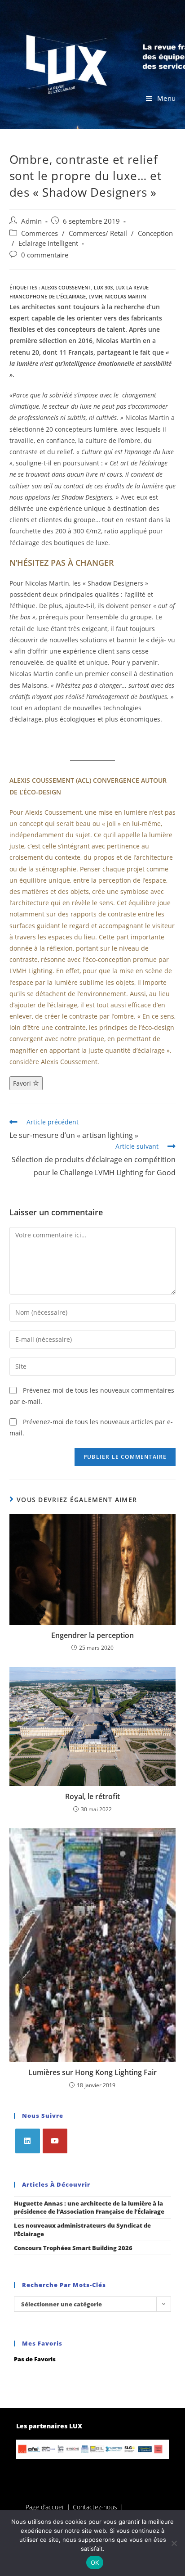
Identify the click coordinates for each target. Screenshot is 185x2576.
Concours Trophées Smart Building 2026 (73, 2248)
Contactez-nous (95, 2507)
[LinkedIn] (28, 2141)
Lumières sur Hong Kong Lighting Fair (92, 2072)
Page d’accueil (45, 2507)
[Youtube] (55, 2141)
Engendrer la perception (92, 1635)
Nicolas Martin (126, 296)
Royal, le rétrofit (92, 1796)
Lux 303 (103, 287)
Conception (155, 233)
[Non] (174, 2543)
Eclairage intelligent (48, 243)
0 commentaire (45, 255)
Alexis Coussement (66, 287)
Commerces (40, 233)
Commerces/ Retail (98, 233)
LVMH (95, 296)
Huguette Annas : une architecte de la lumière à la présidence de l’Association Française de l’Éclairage (89, 2207)
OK (95, 2562)
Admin (31, 221)
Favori (23, 1083)
